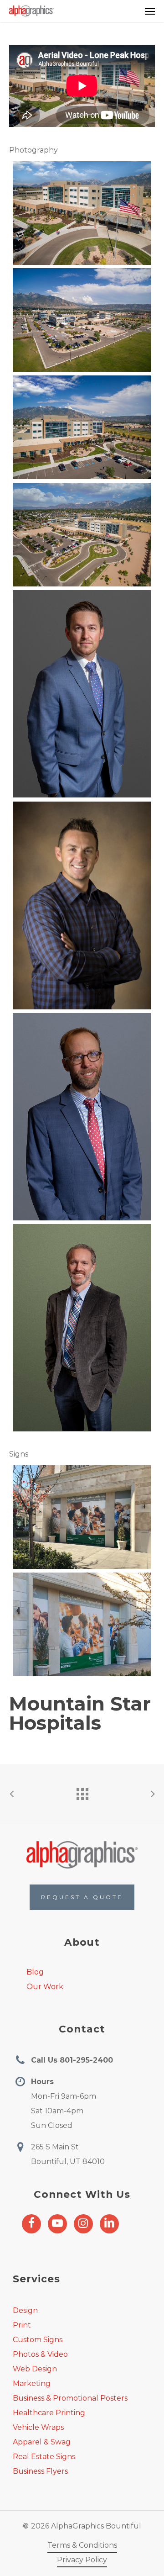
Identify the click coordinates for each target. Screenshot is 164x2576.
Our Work (45, 1987)
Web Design (35, 2369)
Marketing (32, 2383)
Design (25, 2310)
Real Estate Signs (44, 2457)
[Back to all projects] (82, 1792)
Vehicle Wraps (38, 2427)
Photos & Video (40, 2354)
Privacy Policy (82, 2560)
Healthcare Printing (49, 2413)
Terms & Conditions (82, 2545)
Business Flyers (40, 2471)
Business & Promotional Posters (70, 2398)
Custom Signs (38, 2340)
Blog (35, 1972)
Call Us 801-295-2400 (72, 2060)
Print (22, 2325)
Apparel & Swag (42, 2442)
